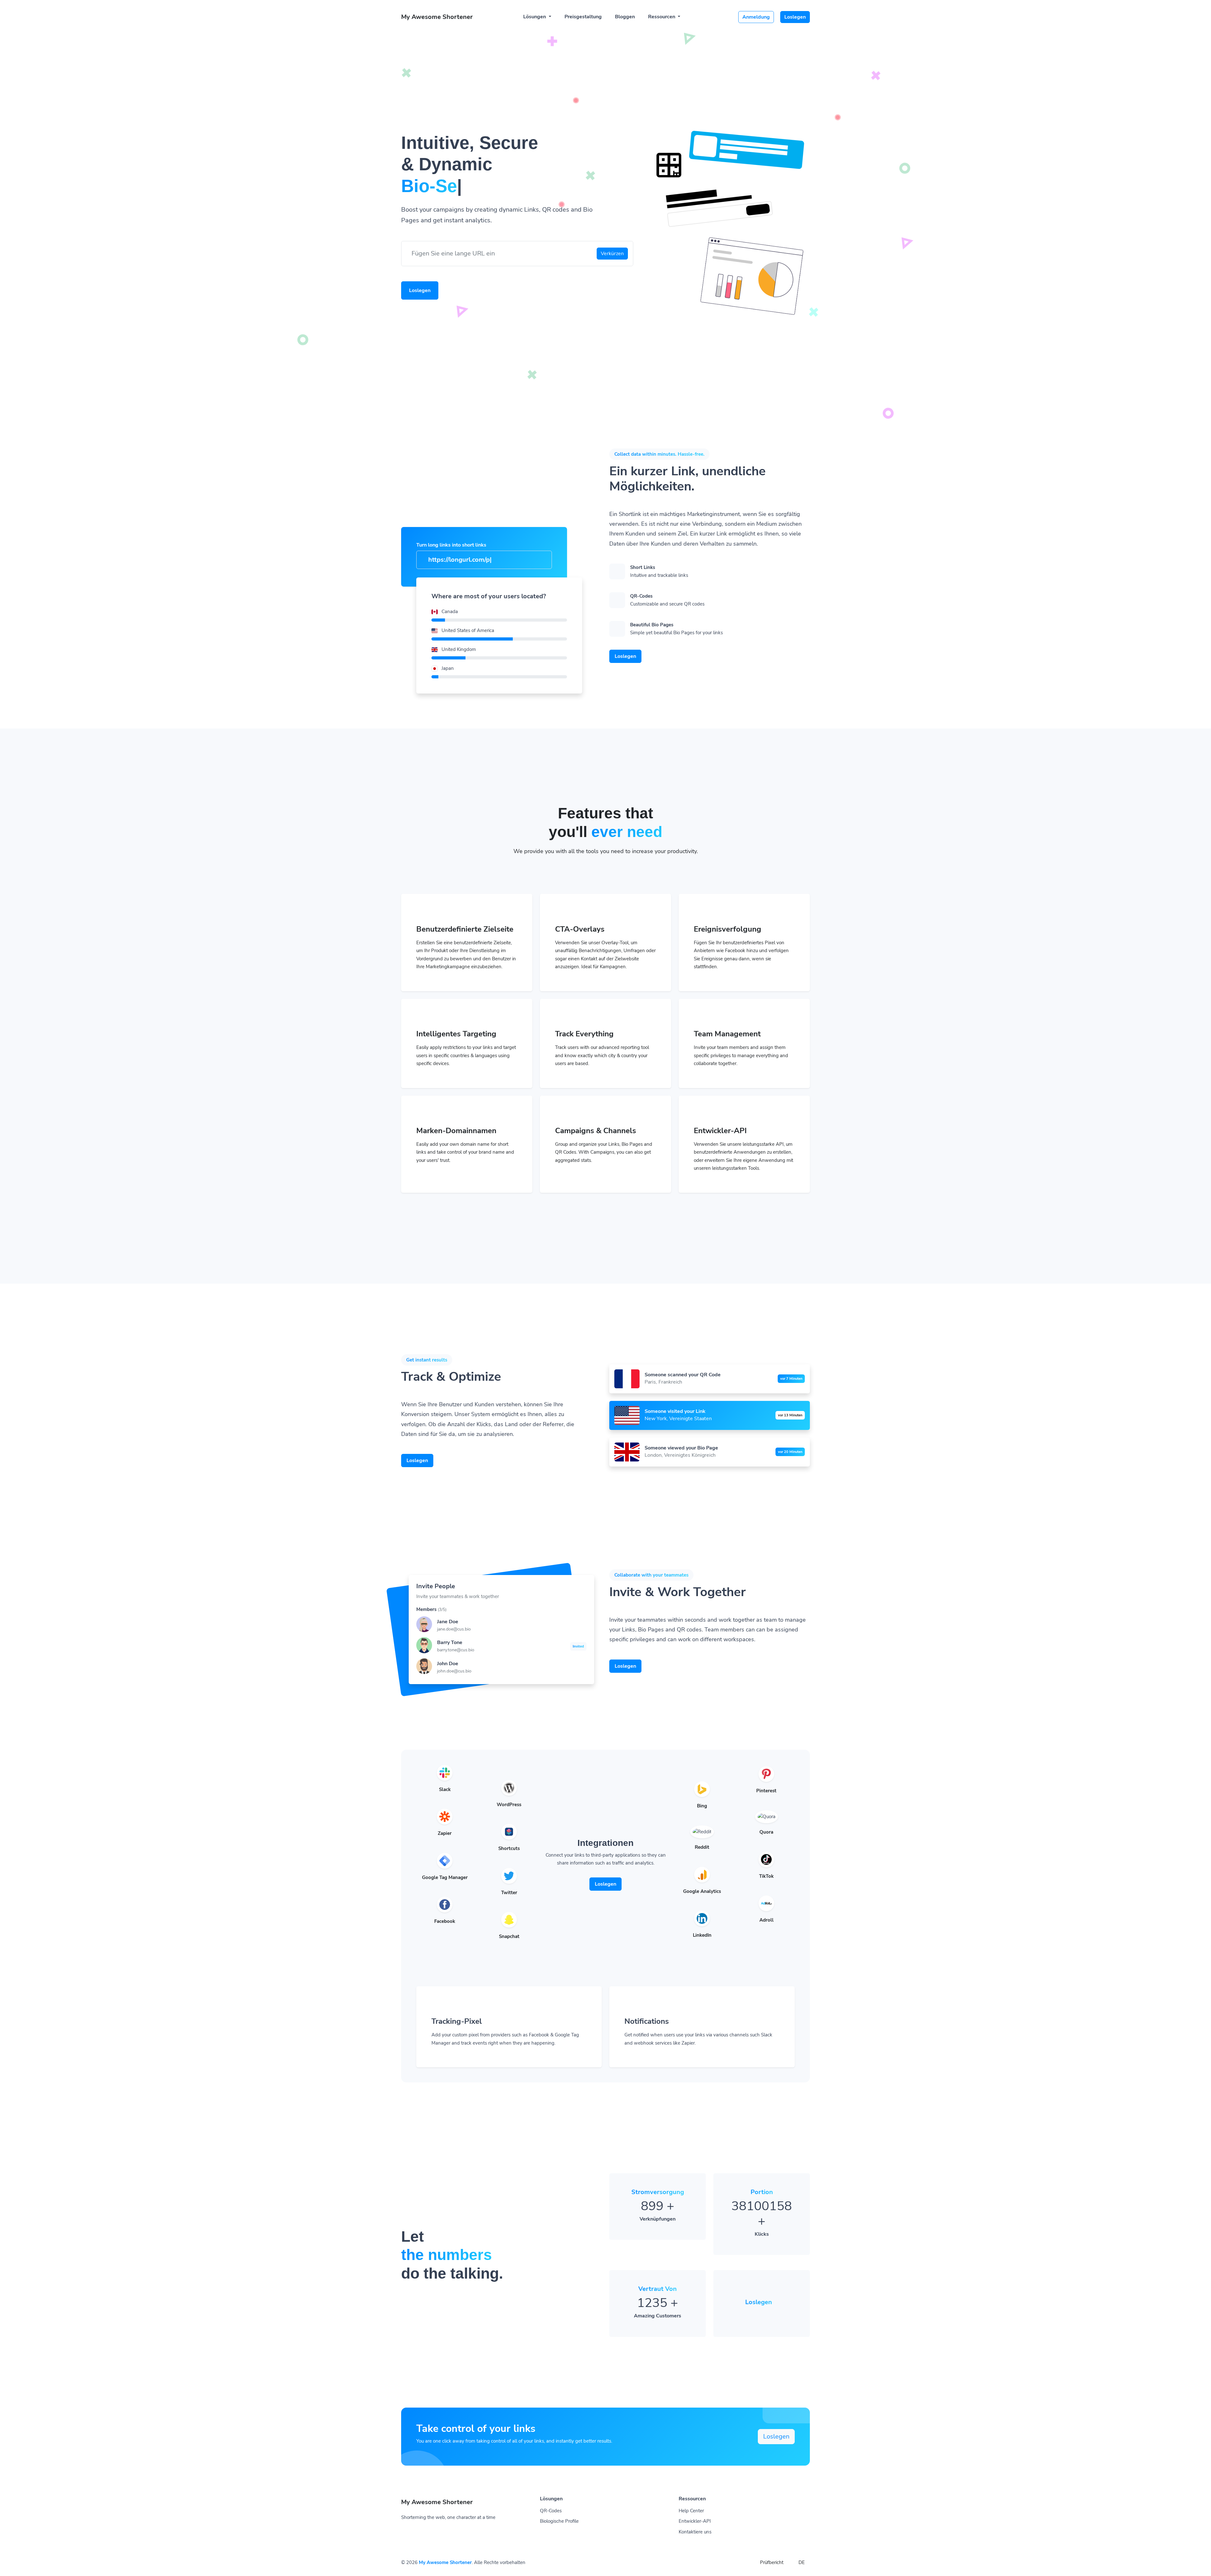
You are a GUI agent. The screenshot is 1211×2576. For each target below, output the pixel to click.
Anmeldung (756, 17)
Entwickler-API (695, 2521)
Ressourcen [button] (662, 17)
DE (801, 2562)
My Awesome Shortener (445, 2562)
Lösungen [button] (535, 17)
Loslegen (795, 17)
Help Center (691, 2511)
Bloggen (625, 17)
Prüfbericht (772, 2562)
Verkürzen (612, 254)
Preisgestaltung (583, 17)
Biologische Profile (559, 2521)
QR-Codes (551, 2511)
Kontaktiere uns (695, 2532)
